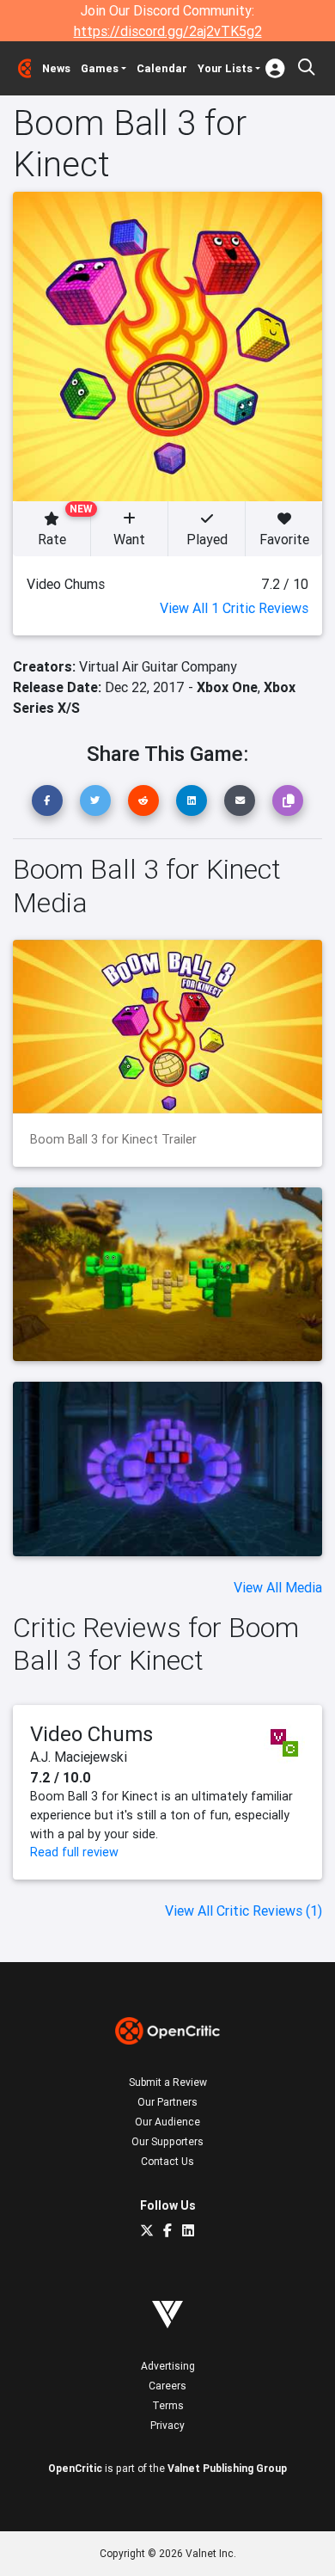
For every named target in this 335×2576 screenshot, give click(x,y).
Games (100, 68)
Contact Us (167, 2161)
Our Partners (167, 2102)
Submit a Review (168, 2082)
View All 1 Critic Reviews (234, 608)
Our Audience (167, 2122)
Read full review (74, 1852)
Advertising (168, 2366)
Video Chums (91, 1734)
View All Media (278, 1587)
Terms (168, 2405)
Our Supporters (167, 2141)
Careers (167, 2386)
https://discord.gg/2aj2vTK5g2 (168, 31)
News (56, 68)
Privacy (167, 2425)
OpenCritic (75, 2468)
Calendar (162, 68)
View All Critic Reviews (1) (244, 1911)
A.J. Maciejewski (79, 1757)
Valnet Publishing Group (227, 2468)
